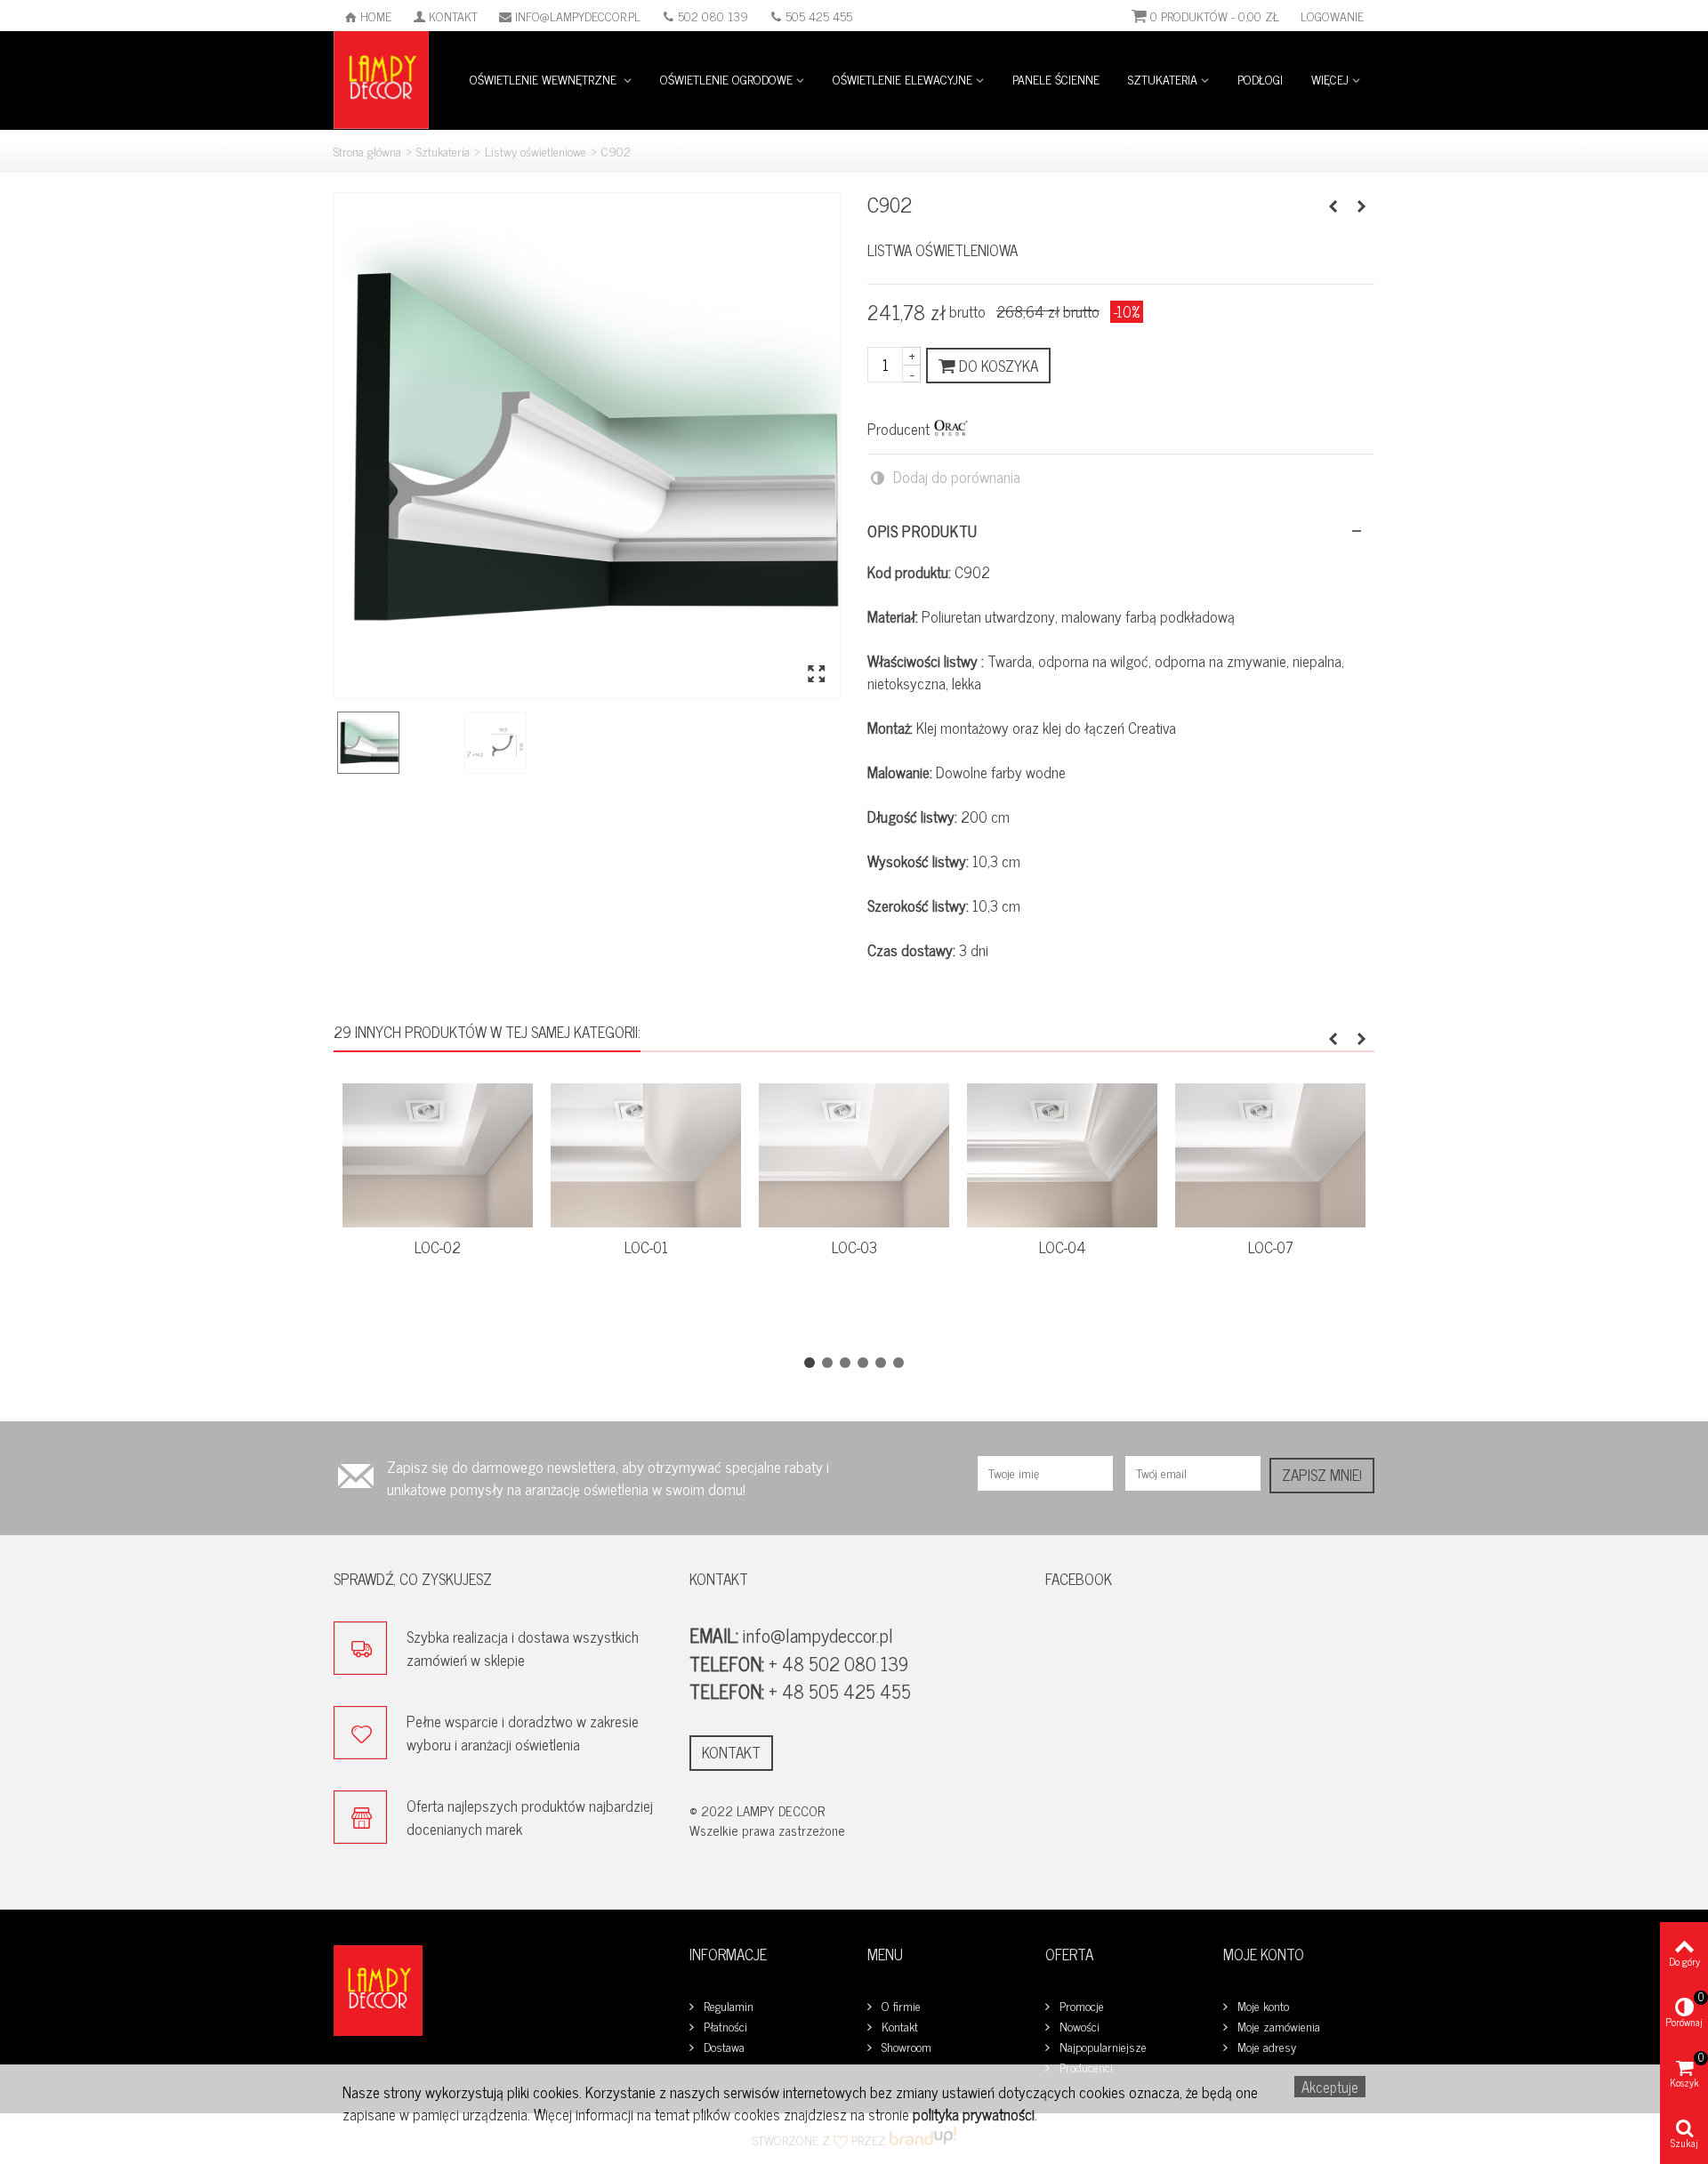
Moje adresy (1265, 2047)
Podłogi (1260, 79)
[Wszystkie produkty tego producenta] (951, 428)
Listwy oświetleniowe (536, 151)
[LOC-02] (438, 1155)
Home (376, 16)
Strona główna (367, 151)
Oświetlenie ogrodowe (726, 79)
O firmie (899, 2006)
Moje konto (1261, 2006)
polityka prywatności (974, 2114)
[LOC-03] (854, 1155)
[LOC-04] (1062, 1155)
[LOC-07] (1270, 1155)
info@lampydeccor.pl (578, 16)
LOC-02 (438, 1247)
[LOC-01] (646, 1155)
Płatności (724, 2027)
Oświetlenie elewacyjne (902, 79)
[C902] (587, 446)
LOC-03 (854, 1247)
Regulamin (727, 2006)
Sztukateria (1163, 79)
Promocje (1080, 2006)
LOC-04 (1063, 1247)
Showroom (905, 2047)
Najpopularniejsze (1101, 2047)
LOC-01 (646, 1247)
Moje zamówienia (1277, 2027)
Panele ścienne (1056, 79)
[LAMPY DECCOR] (381, 78)
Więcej (1330, 79)
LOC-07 (1271, 1247)
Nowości (1078, 2027)
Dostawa (722, 2047)
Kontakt (453, 16)
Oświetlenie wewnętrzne (545, 79)
